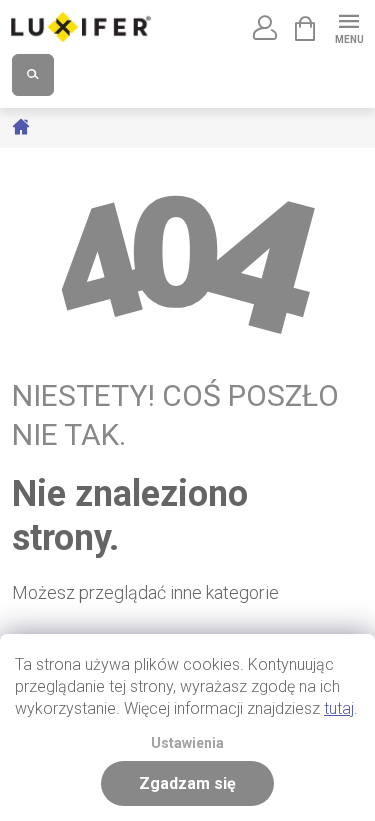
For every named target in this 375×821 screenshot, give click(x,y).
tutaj (339, 708)
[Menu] (348, 26)
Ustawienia (187, 743)
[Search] (33, 75)
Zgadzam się (187, 783)
